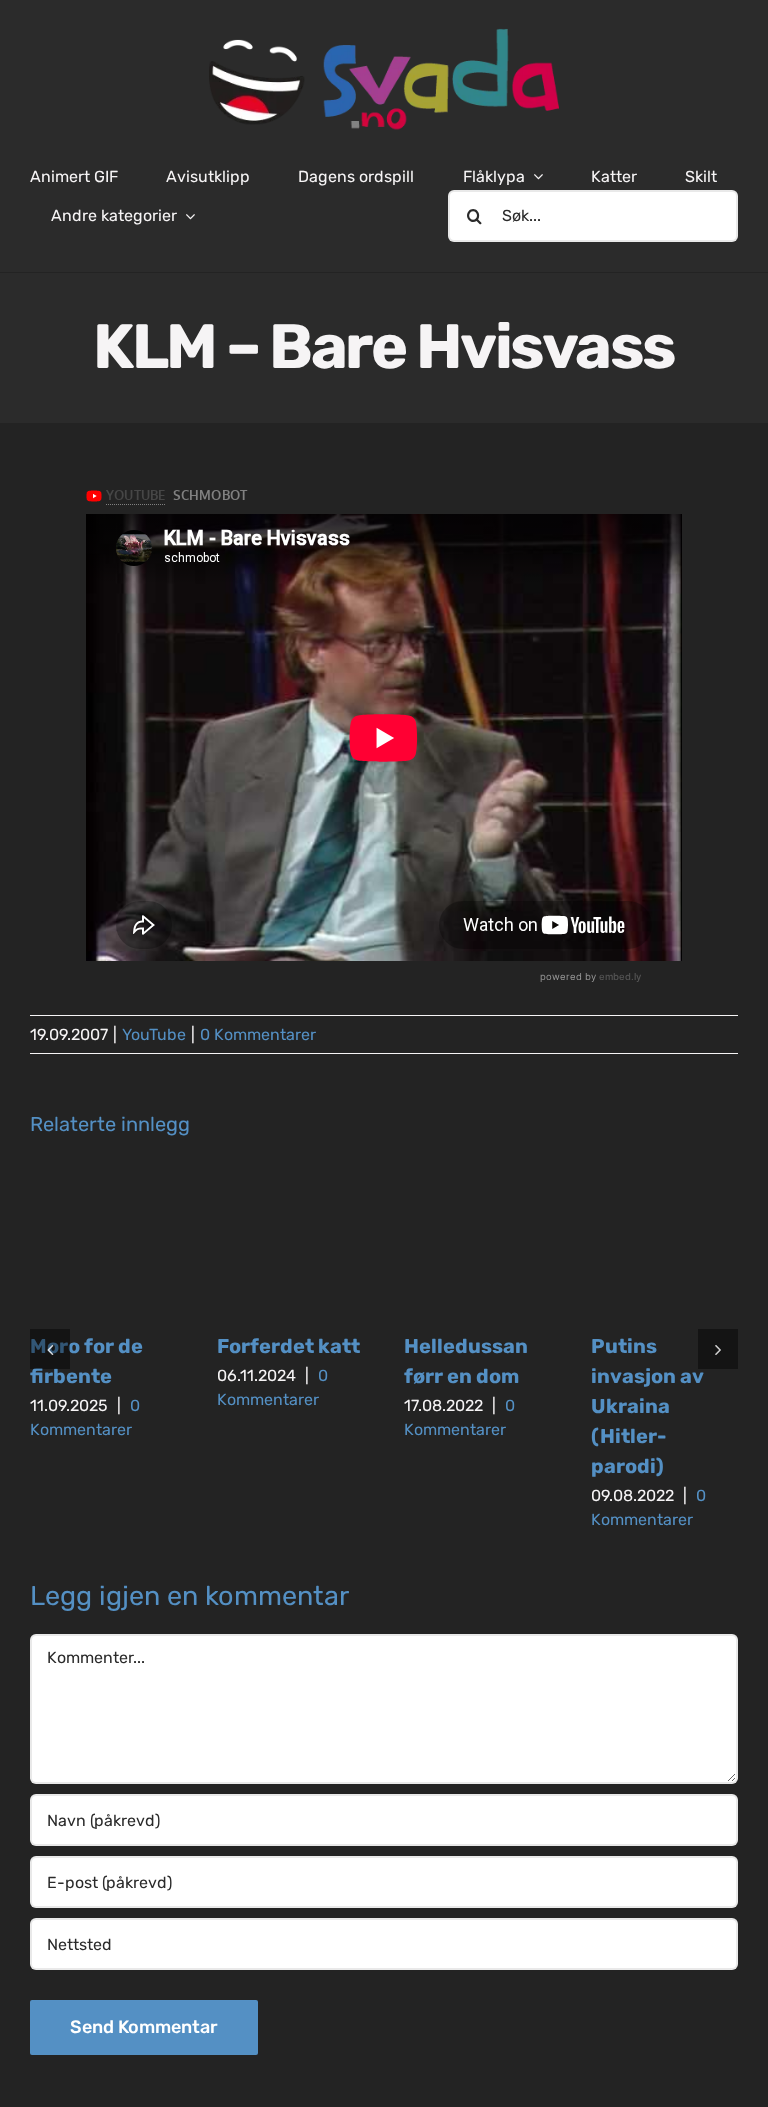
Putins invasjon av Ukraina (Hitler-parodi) (647, 1406)
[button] (50, 1349)
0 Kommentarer (258, 1034)
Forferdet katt (288, 1346)
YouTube (154, 1034)
